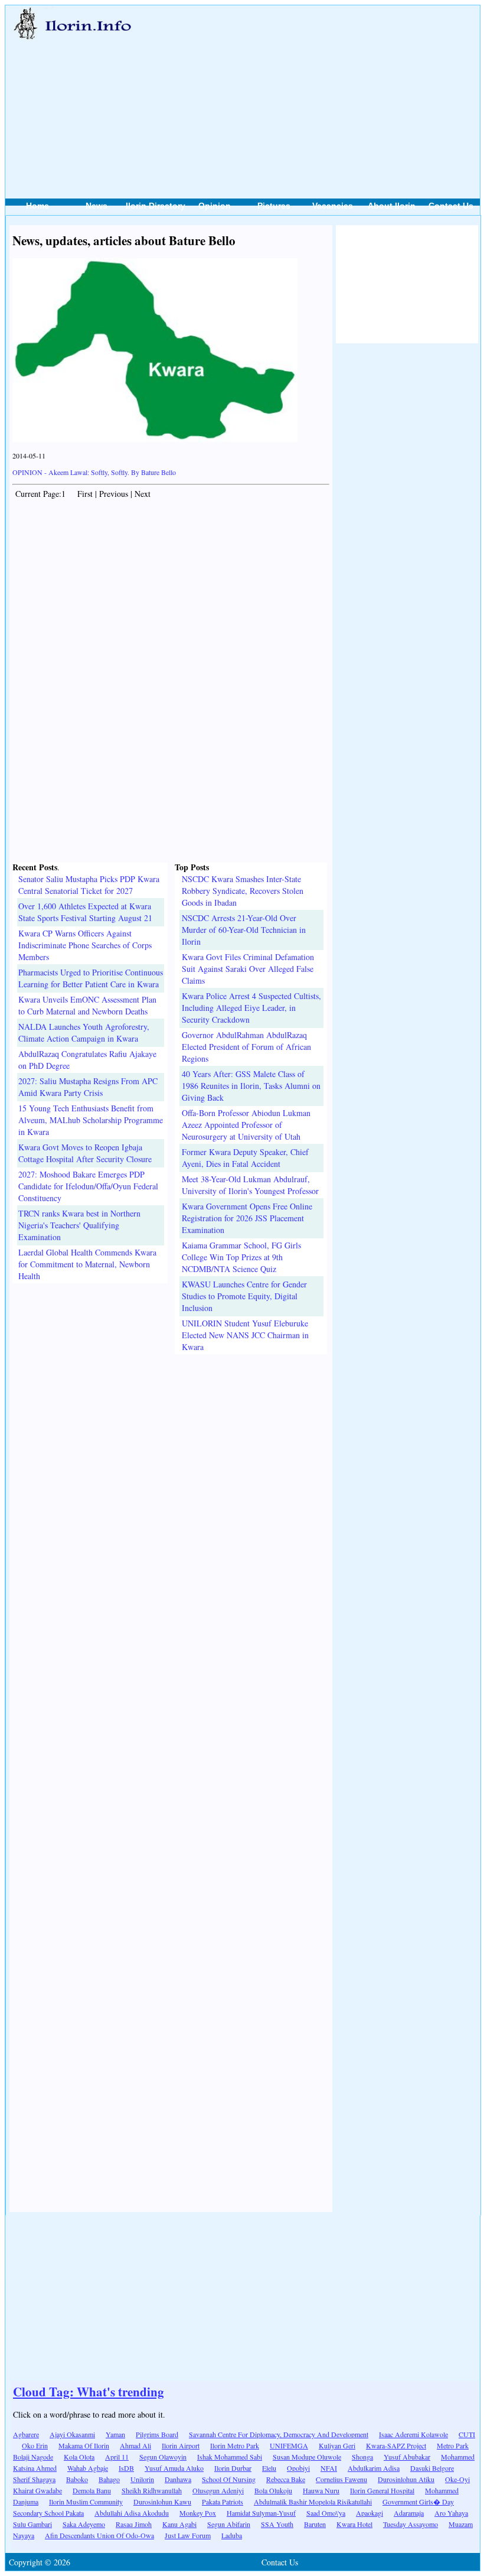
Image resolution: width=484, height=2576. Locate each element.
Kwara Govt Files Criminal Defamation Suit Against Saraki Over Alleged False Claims (248, 969)
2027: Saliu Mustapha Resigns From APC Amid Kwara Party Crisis (88, 1087)
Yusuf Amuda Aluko (174, 2468)
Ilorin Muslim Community (86, 2502)
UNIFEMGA (289, 2445)
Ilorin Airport (181, 2445)
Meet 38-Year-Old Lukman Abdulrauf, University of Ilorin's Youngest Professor (250, 1185)
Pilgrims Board (157, 2434)
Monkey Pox (198, 2513)
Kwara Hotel (354, 2524)
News (97, 206)
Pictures (274, 206)
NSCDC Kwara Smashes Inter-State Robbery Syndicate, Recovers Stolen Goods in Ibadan (243, 891)
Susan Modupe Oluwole (307, 2457)
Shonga (362, 2457)
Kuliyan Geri (337, 2445)
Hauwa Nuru (321, 2490)
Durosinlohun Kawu (162, 2502)
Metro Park (453, 2445)
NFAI (329, 2468)
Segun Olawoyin (163, 2457)
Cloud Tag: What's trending (89, 2392)
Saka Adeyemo (84, 2524)
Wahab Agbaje (88, 2468)
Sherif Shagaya (34, 2479)
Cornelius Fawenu (341, 2479)
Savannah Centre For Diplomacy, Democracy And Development (279, 2434)
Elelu (269, 2468)
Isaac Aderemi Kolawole (413, 2434)
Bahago (109, 2479)
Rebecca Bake (286, 2479)
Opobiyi (298, 2468)
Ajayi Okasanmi (72, 2434)
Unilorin (142, 2479)
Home (37, 206)
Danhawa (178, 2479)
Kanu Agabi (179, 2524)
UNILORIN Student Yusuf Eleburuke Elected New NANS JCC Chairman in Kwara (245, 1335)
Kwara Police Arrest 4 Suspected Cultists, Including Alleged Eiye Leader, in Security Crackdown (251, 1008)
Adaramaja (409, 2513)
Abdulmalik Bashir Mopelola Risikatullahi (313, 2502)
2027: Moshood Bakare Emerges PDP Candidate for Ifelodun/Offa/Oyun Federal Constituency (88, 1186)
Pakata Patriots (223, 2502)
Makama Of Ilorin (84, 2445)
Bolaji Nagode (33, 2457)
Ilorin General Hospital (382, 2490)
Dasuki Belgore (432, 2468)
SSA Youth (277, 2524)
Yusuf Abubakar (407, 2457)
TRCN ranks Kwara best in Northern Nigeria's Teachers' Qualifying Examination (79, 1225)
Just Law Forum (188, 2535)
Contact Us (451, 206)
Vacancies (333, 206)
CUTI (467, 2434)
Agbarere (26, 2434)
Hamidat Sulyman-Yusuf (261, 2513)
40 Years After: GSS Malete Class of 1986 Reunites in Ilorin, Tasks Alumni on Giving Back (251, 1086)
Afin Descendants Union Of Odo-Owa (99, 2535)
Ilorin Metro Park (235, 2445)
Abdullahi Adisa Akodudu (132, 2513)
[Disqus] (171, 1502)
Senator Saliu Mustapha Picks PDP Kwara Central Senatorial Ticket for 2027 (89, 885)
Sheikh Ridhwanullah (152, 2490)
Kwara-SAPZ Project (396, 2445)
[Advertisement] (311, 89)
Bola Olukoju (273, 2490)
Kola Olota (79, 2457)
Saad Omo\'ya (326, 2513)
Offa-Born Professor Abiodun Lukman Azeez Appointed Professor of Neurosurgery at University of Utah (246, 1125)
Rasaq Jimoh (134, 2524)
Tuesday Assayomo (411, 2524)
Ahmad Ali (135, 2445)
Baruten (315, 2524)
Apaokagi (369, 2513)
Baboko (77, 2479)
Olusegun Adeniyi (218, 2490)
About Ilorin (392, 206)
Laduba (232, 2535)
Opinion (215, 206)
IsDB (126, 2468)
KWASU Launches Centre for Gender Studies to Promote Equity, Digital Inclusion (244, 1296)
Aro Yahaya (451, 2513)
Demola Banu (92, 2490)
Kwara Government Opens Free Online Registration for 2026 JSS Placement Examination (247, 1218)
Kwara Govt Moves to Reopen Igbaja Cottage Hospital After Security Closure (85, 1153)
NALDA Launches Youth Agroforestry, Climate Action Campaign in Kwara (84, 1032)
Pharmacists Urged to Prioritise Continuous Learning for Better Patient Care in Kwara (91, 978)
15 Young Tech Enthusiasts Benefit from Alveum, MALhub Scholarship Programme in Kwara (91, 1120)
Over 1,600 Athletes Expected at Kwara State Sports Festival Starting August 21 (85, 912)
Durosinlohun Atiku (406, 2479)
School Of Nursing (229, 2479)
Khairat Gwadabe (37, 2490)
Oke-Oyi (457, 2479)
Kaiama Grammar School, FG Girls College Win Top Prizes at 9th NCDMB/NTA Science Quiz (241, 1257)
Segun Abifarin (229, 2524)
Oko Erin (35, 2445)
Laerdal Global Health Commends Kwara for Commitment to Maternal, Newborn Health (87, 1264)
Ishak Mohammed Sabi (230, 2457)
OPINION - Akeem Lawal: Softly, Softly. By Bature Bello (94, 472)
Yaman (115, 2434)
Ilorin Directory (156, 206)
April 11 (117, 2457)
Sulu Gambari (32, 2524)
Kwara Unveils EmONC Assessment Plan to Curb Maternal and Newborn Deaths (87, 1005)
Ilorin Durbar (233, 2468)
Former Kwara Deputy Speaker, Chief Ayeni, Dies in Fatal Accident (245, 1158)
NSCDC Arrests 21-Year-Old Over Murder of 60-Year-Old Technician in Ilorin (244, 930)
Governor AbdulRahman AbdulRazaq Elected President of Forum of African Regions (246, 1047)
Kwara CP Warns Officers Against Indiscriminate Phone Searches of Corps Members (85, 945)
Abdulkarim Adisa (374, 2468)
